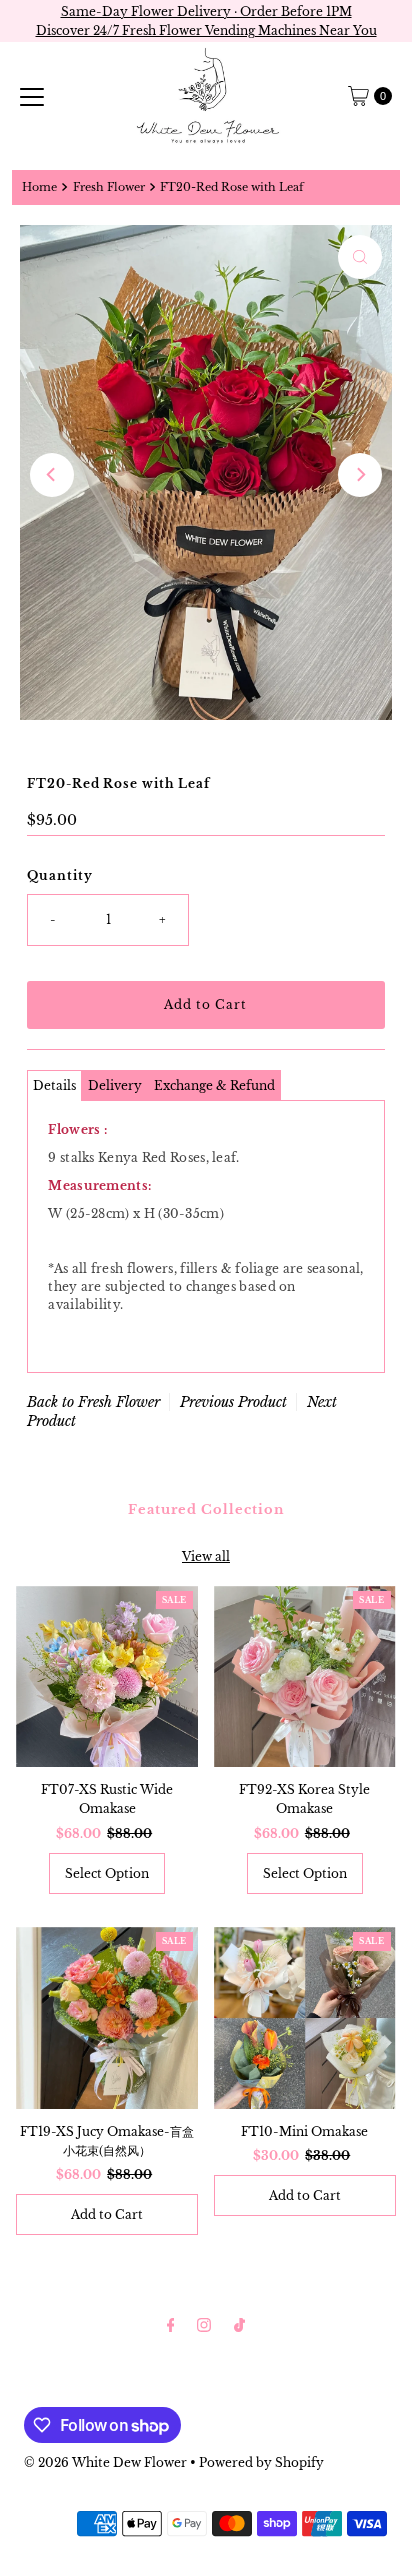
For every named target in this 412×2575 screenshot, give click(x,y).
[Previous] (52, 475)
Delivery (115, 1085)
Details (54, 1085)
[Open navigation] (32, 96)
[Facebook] (171, 2324)
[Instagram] (204, 2324)
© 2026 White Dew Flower (105, 2462)
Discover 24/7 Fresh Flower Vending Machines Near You (206, 30)
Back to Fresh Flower (93, 1402)
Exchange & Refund (214, 1085)
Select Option (107, 1873)
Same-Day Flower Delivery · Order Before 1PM (206, 11)
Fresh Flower (109, 187)
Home (39, 187)
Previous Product (233, 1402)
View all (206, 1556)
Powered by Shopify (261, 2462)
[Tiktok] (239, 2324)
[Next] (360, 475)
